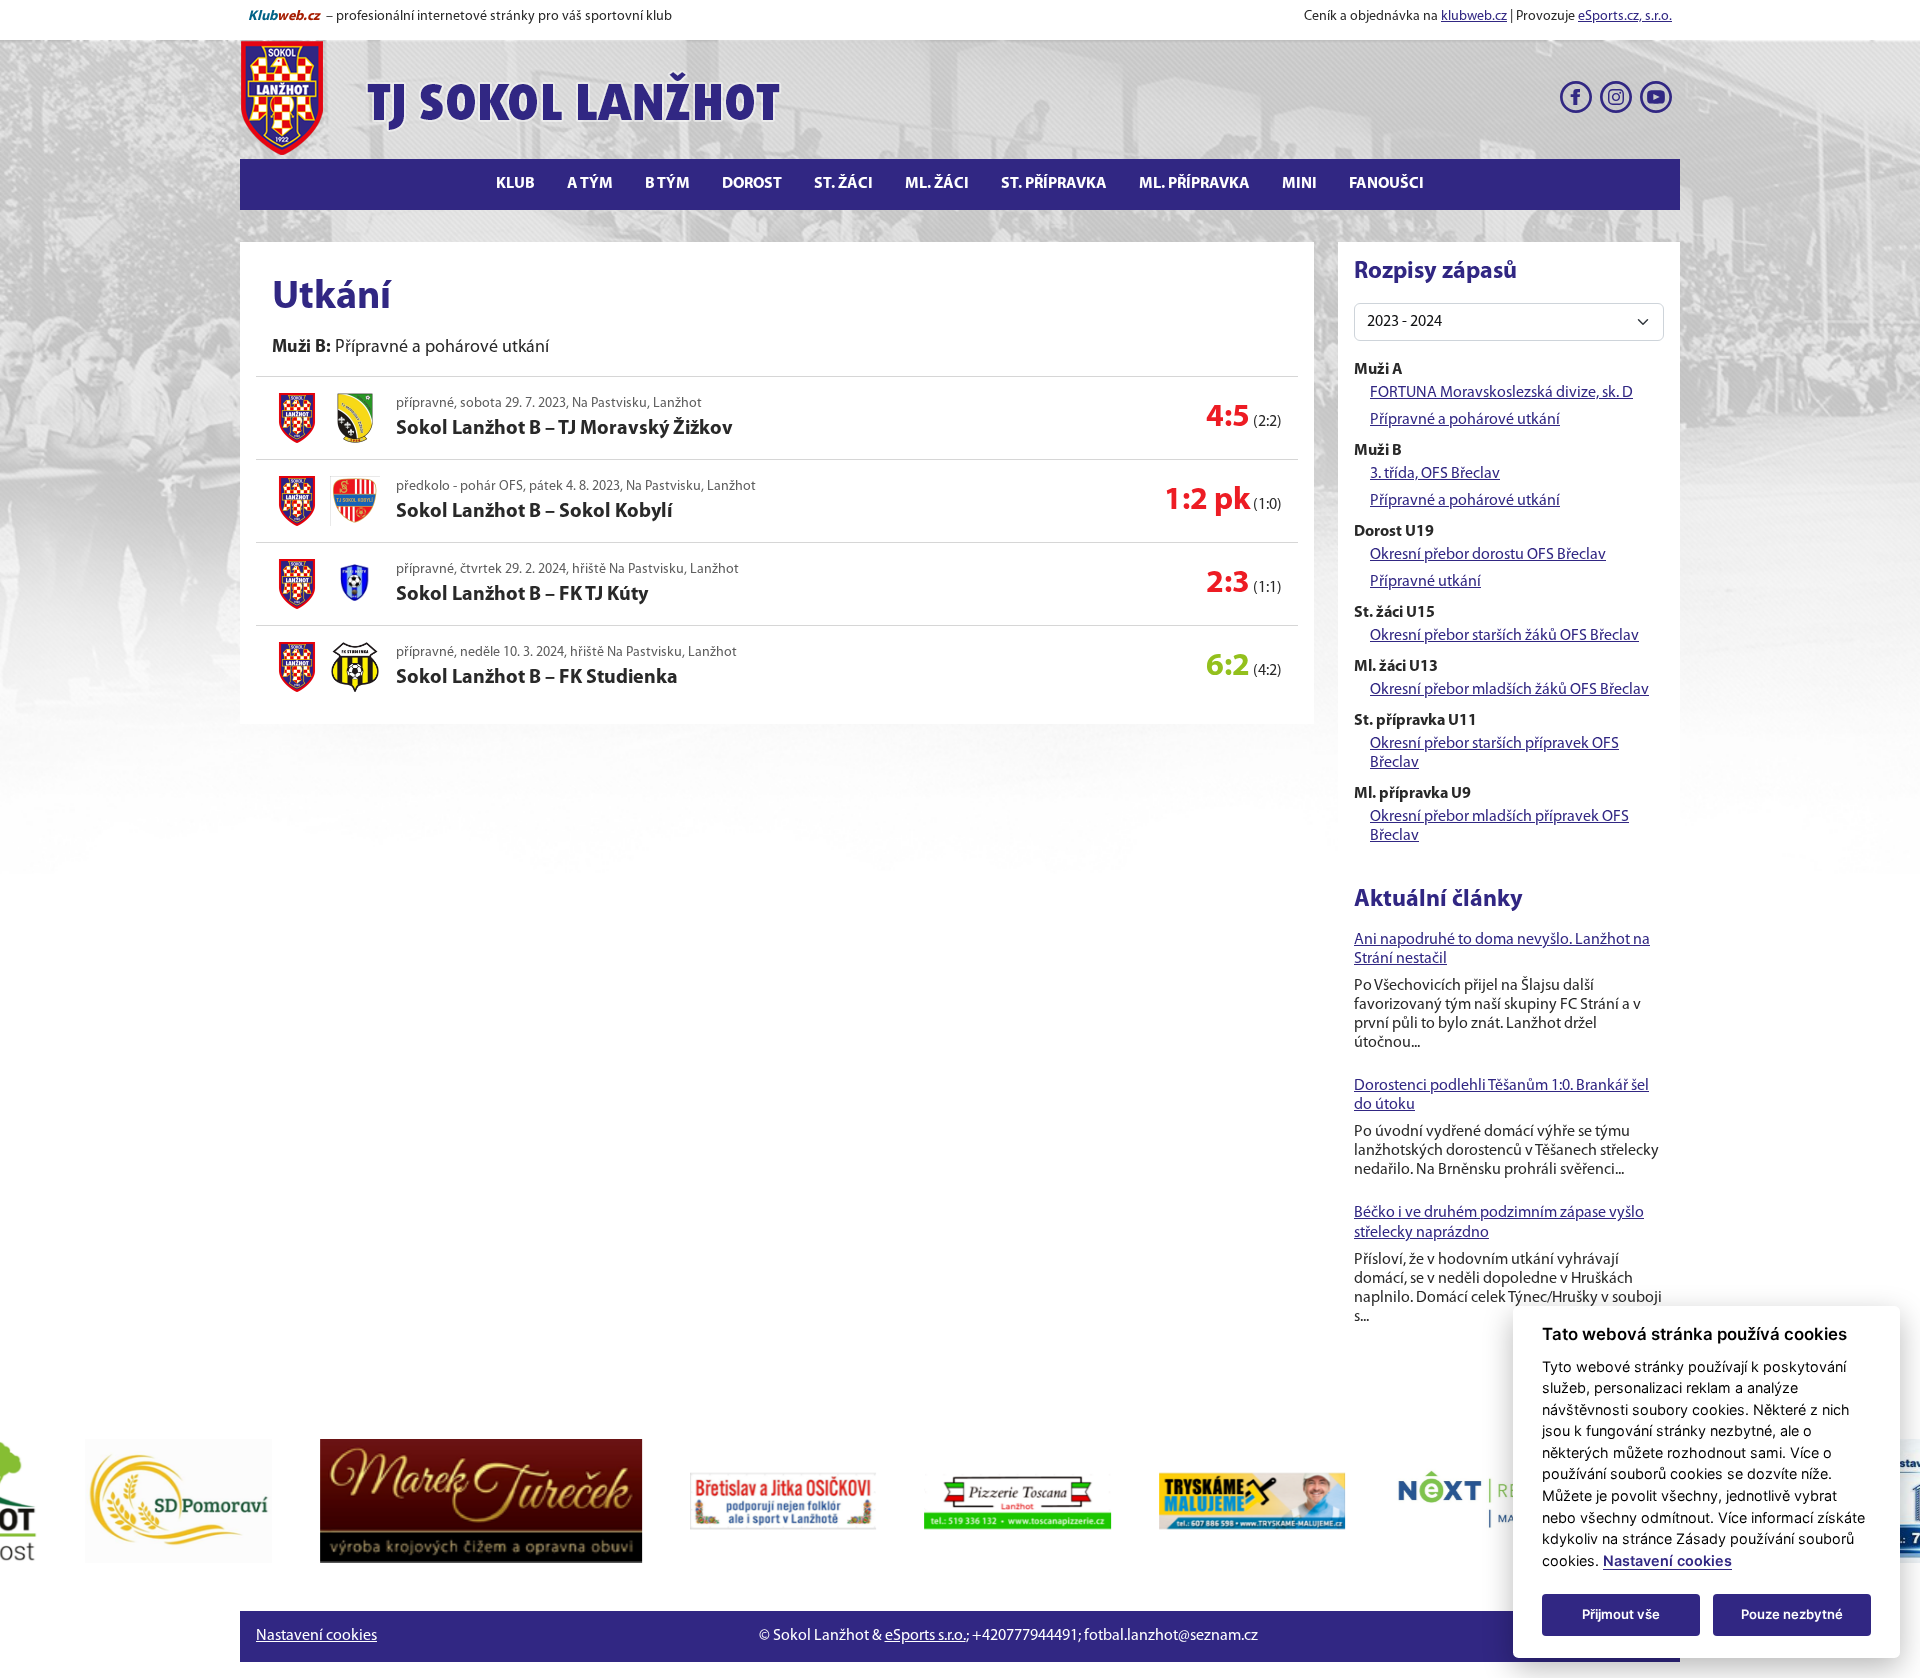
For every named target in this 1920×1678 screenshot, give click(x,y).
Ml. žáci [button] (937, 184)
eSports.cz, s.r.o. (1625, 16)
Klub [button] (515, 184)
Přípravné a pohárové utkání (1465, 420)
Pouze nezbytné (1792, 1614)
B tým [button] (667, 184)
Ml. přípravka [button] (1194, 184)
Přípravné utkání (1425, 582)
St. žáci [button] (843, 184)
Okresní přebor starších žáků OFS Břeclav (1504, 636)
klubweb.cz (1474, 16)
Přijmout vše (1621, 1614)
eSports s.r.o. (925, 1636)
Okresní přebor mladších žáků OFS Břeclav (1509, 690)
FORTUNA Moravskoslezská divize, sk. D (1501, 393)
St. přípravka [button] (1054, 184)
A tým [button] (590, 184)
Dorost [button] (752, 184)
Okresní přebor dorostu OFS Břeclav (1488, 555)
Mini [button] (1299, 184)
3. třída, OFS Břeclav (1435, 474)
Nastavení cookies (316, 1636)
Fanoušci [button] (1386, 184)
